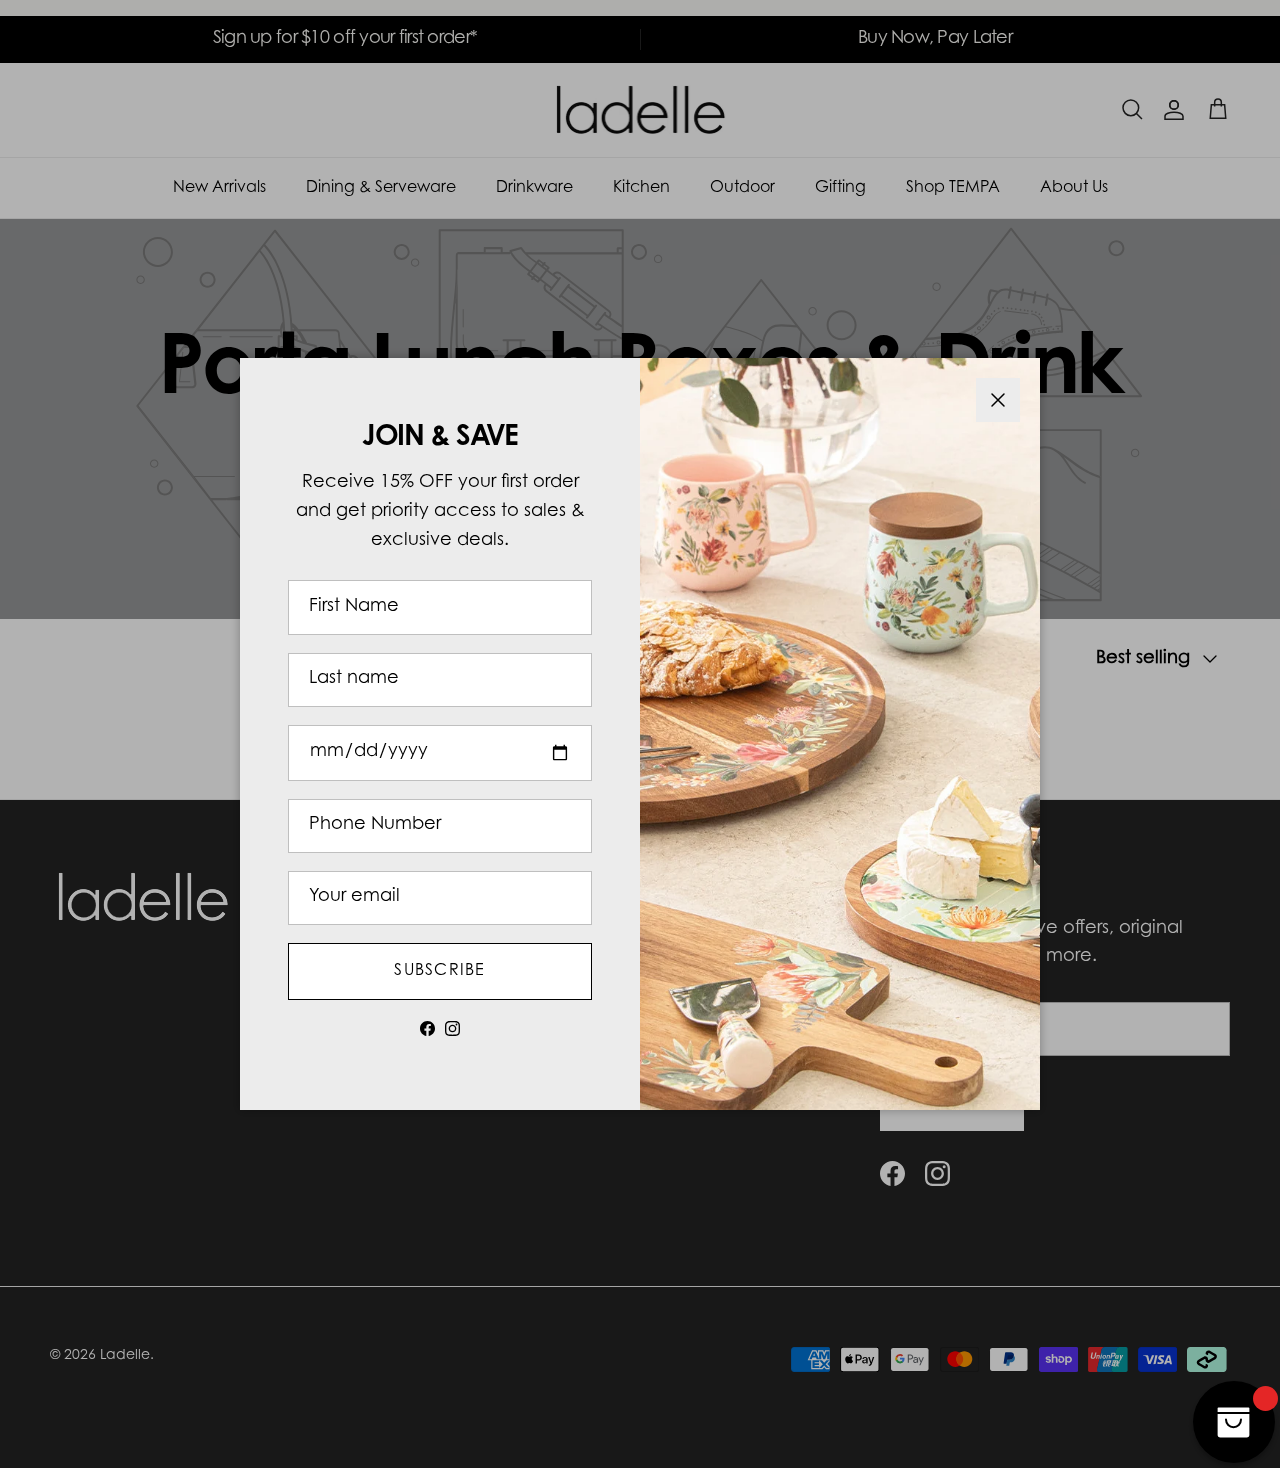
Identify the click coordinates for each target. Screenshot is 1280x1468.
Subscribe (440, 971)
